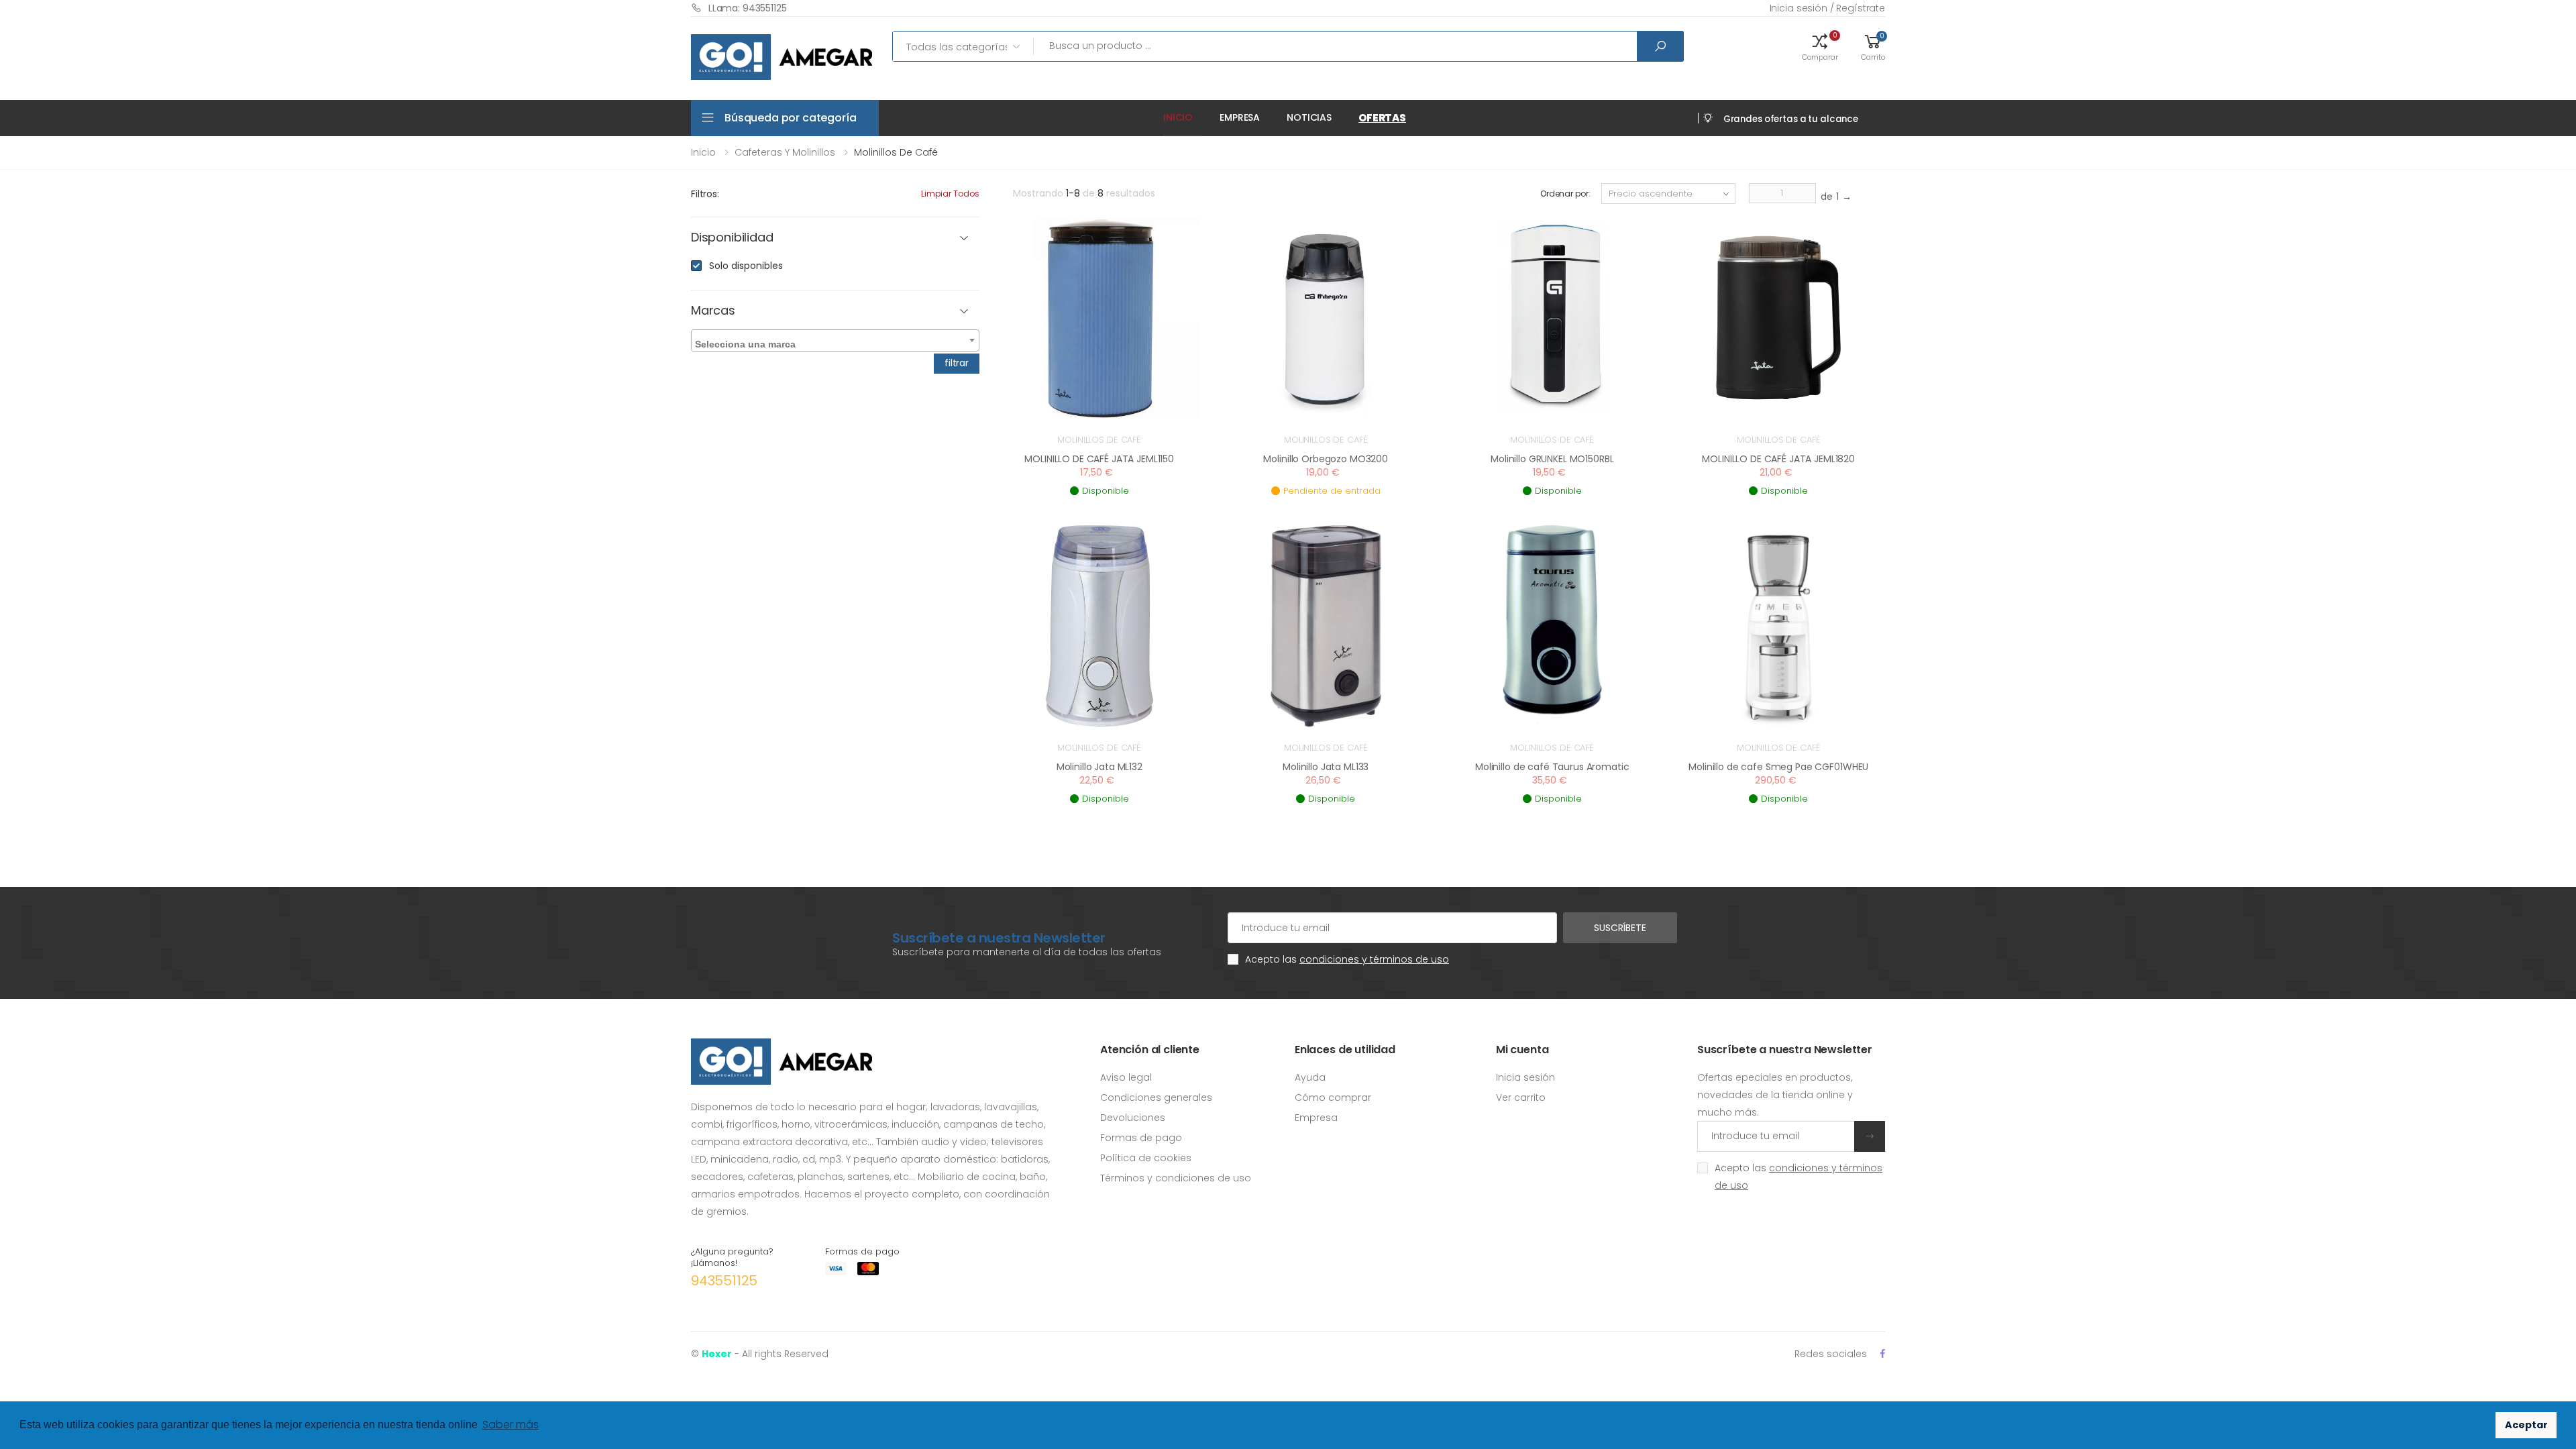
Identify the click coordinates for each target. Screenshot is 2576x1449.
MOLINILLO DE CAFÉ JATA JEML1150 (1099, 459)
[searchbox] (837, 341)
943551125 (724, 1281)
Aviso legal (1126, 1077)
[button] (1820, 46)
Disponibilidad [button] (732, 238)
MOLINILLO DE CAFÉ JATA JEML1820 (1778, 459)
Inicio (1178, 117)
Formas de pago (1141, 1138)
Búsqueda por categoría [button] (790, 118)
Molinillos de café (1099, 440)
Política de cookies (1146, 1158)
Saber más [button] (511, 1425)
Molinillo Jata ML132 (1099, 767)
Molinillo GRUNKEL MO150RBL (1552, 459)
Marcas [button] (713, 311)
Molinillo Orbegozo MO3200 (1326, 459)
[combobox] (835, 340)
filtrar (957, 363)
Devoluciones (1133, 1118)
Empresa (1240, 117)
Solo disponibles (746, 266)
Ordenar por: (1565, 194)
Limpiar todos (950, 194)
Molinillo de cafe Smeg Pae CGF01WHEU (1778, 767)
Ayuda (1310, 1077)
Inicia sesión (1525, 1077)
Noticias (1309, 117)
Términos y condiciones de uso (1176, 1178)
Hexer (717, 1354)
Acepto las (1347, 959)
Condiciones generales (1156, 1097)
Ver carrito (1521, 1097)
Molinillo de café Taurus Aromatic (1552, 767)
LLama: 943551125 (748, 8)
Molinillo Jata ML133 (1326, 767)
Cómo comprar (1333, 1097)
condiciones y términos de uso (1374, 959)
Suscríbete (1620, 928)
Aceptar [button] (2526, 1425)
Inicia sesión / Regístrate (1827, 8)
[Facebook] (1883, 1353)
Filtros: (705, 194)
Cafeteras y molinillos (785, 152)
